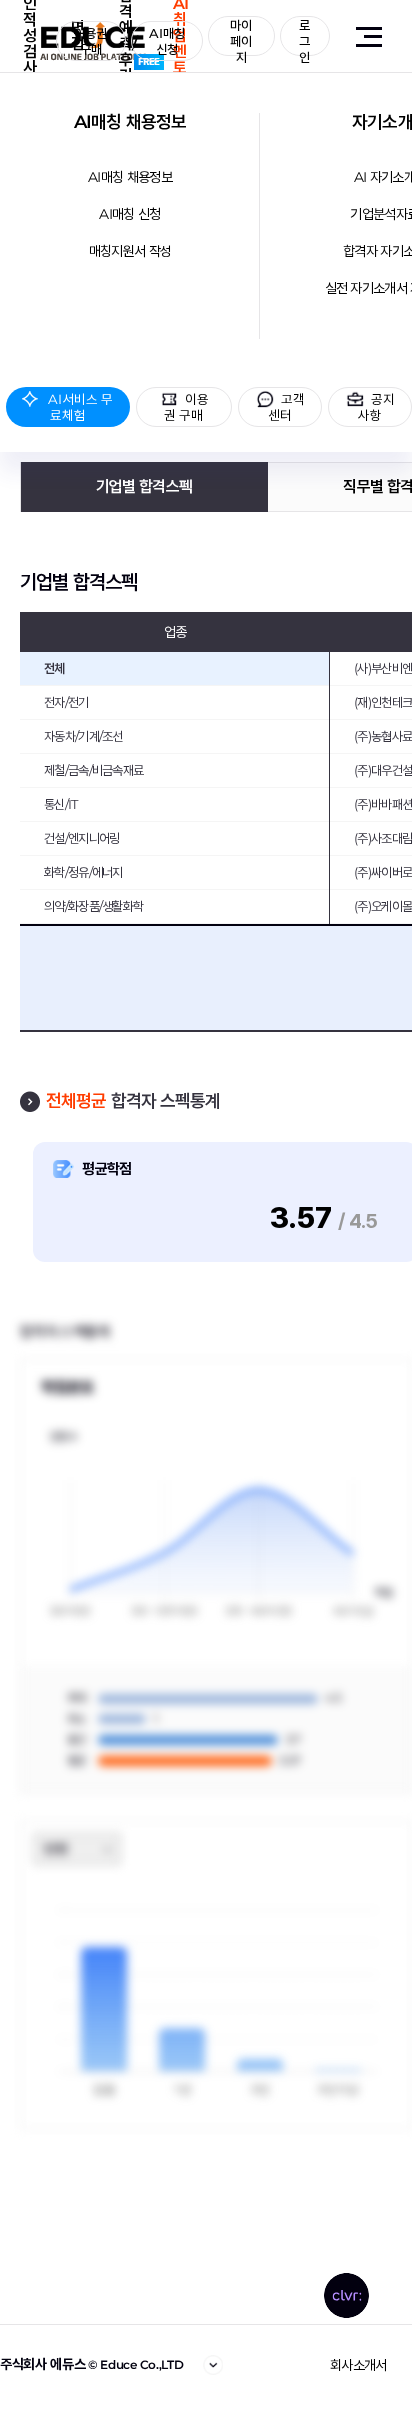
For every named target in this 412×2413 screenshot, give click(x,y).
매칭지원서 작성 (130, 251)
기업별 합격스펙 (144, 486)
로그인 (304, 36)
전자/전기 (66, 702)
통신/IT (61, 804)
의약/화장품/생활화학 (93, 906)
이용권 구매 (90, 41)
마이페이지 (241, 36)
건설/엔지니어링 (81, 838)
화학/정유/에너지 (83, 872)
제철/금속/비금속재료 (93, 770)
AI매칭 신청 (129, 214)
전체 (54, 668)
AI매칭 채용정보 (130, 122)
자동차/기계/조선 (83, 736)
